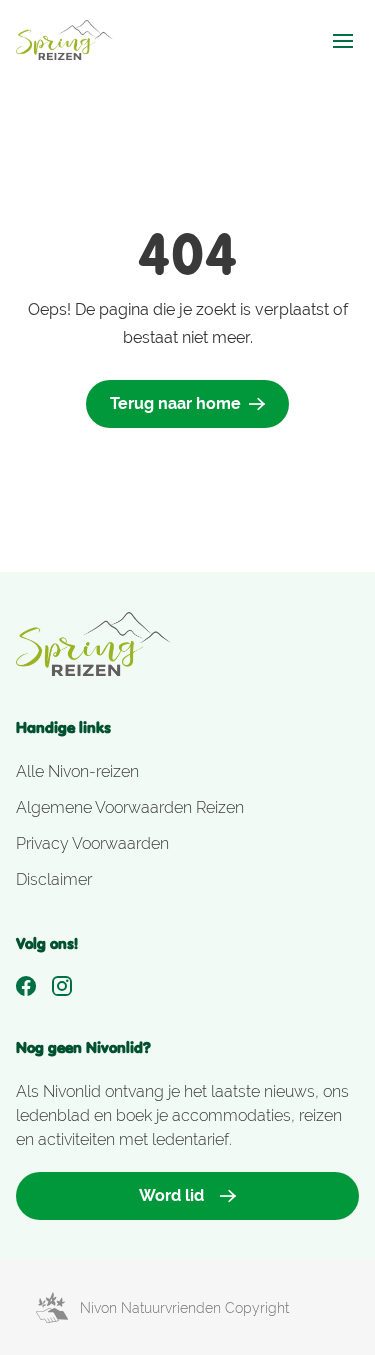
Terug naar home (175, 403)
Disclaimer (54, 879)
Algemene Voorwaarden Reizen (130, 807)
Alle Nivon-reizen (77, 771)
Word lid (171, 1195)
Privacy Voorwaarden (92, 843)
